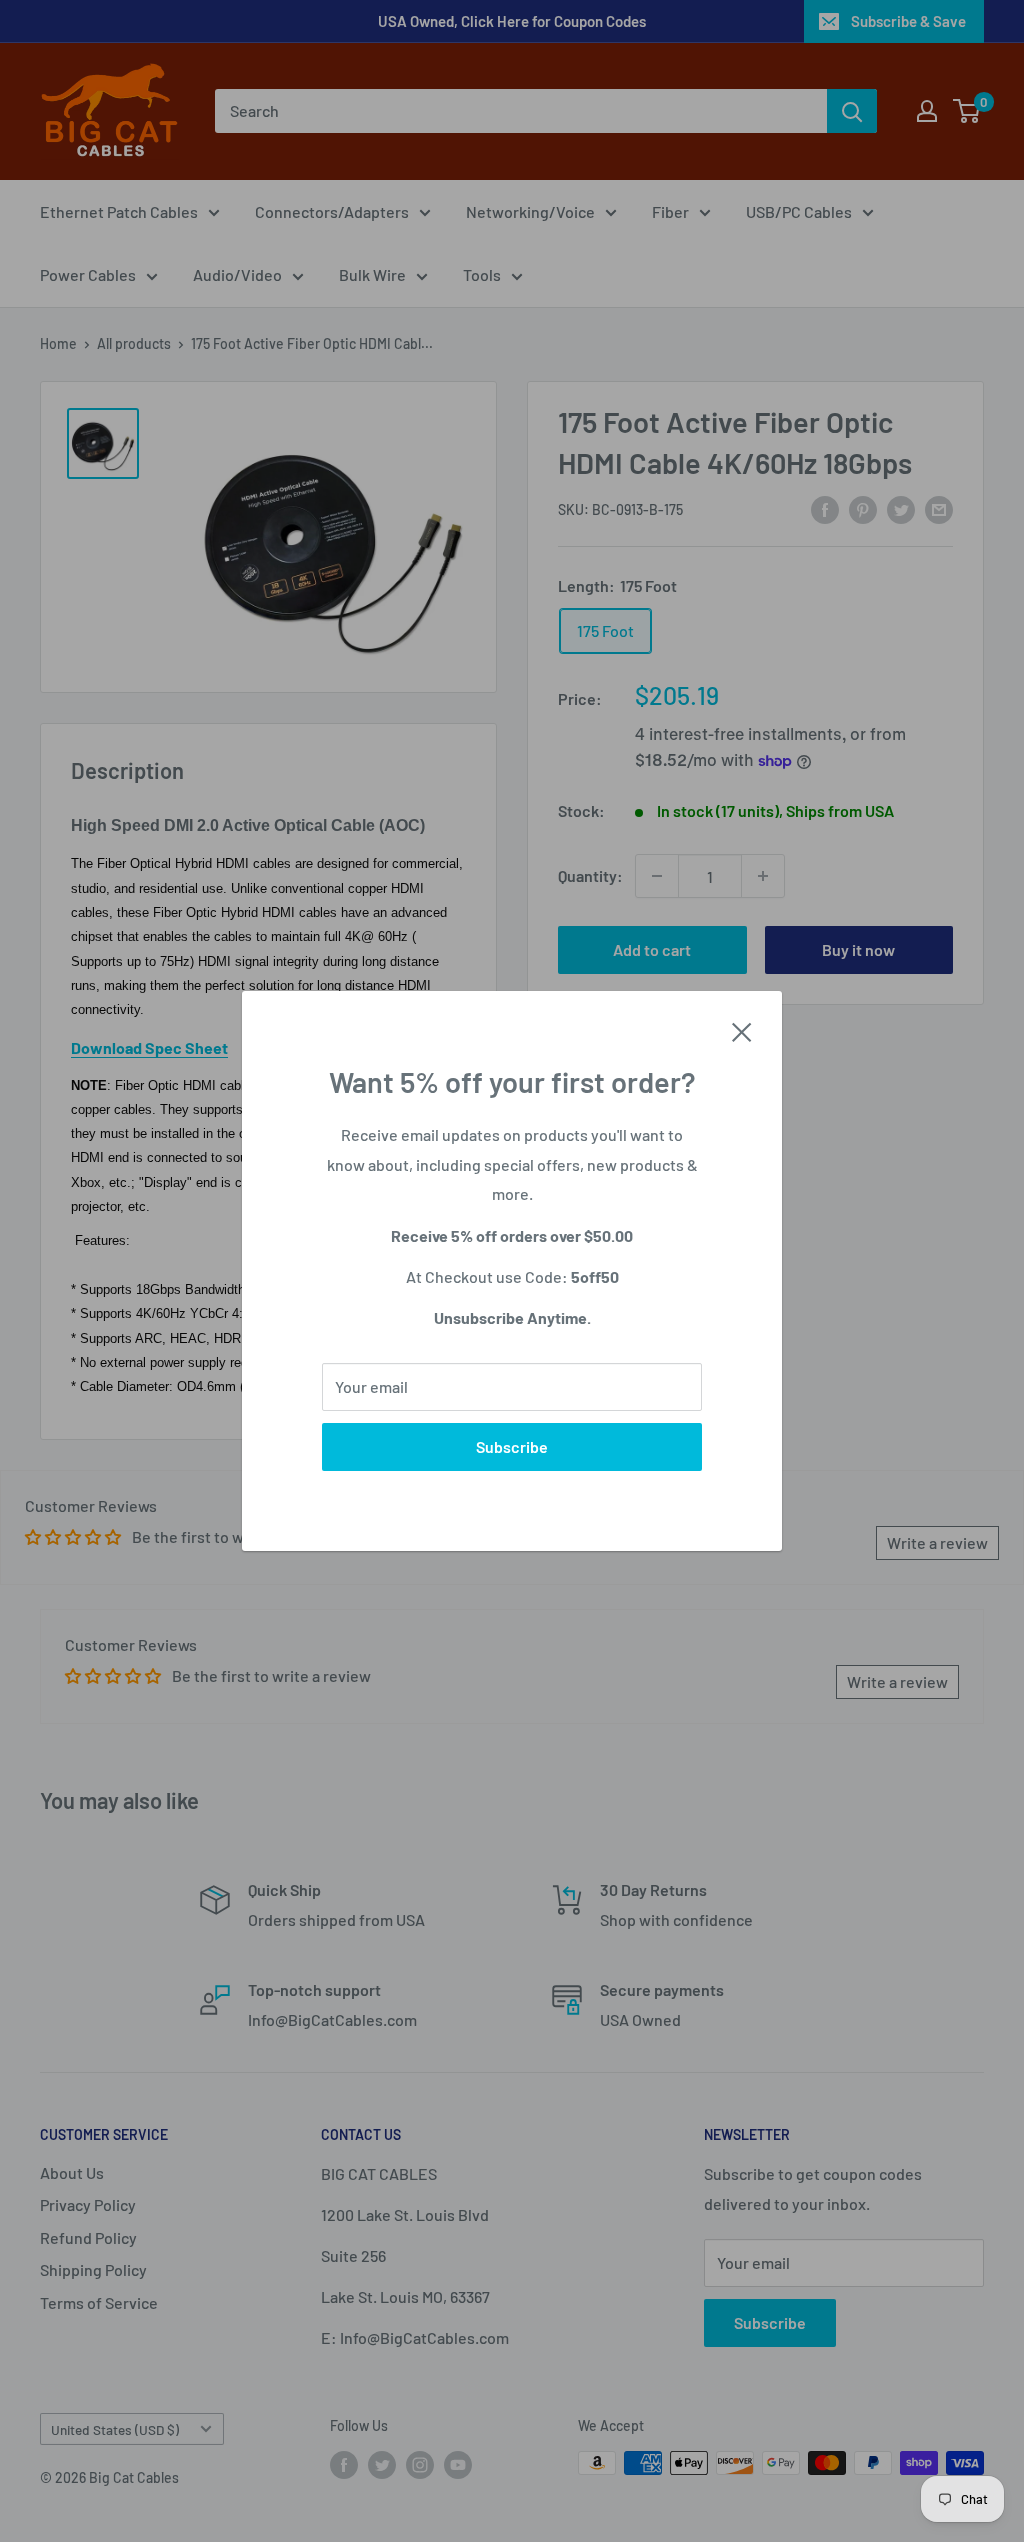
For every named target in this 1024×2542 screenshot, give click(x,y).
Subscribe (512, 1446)
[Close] (742, 1030)
